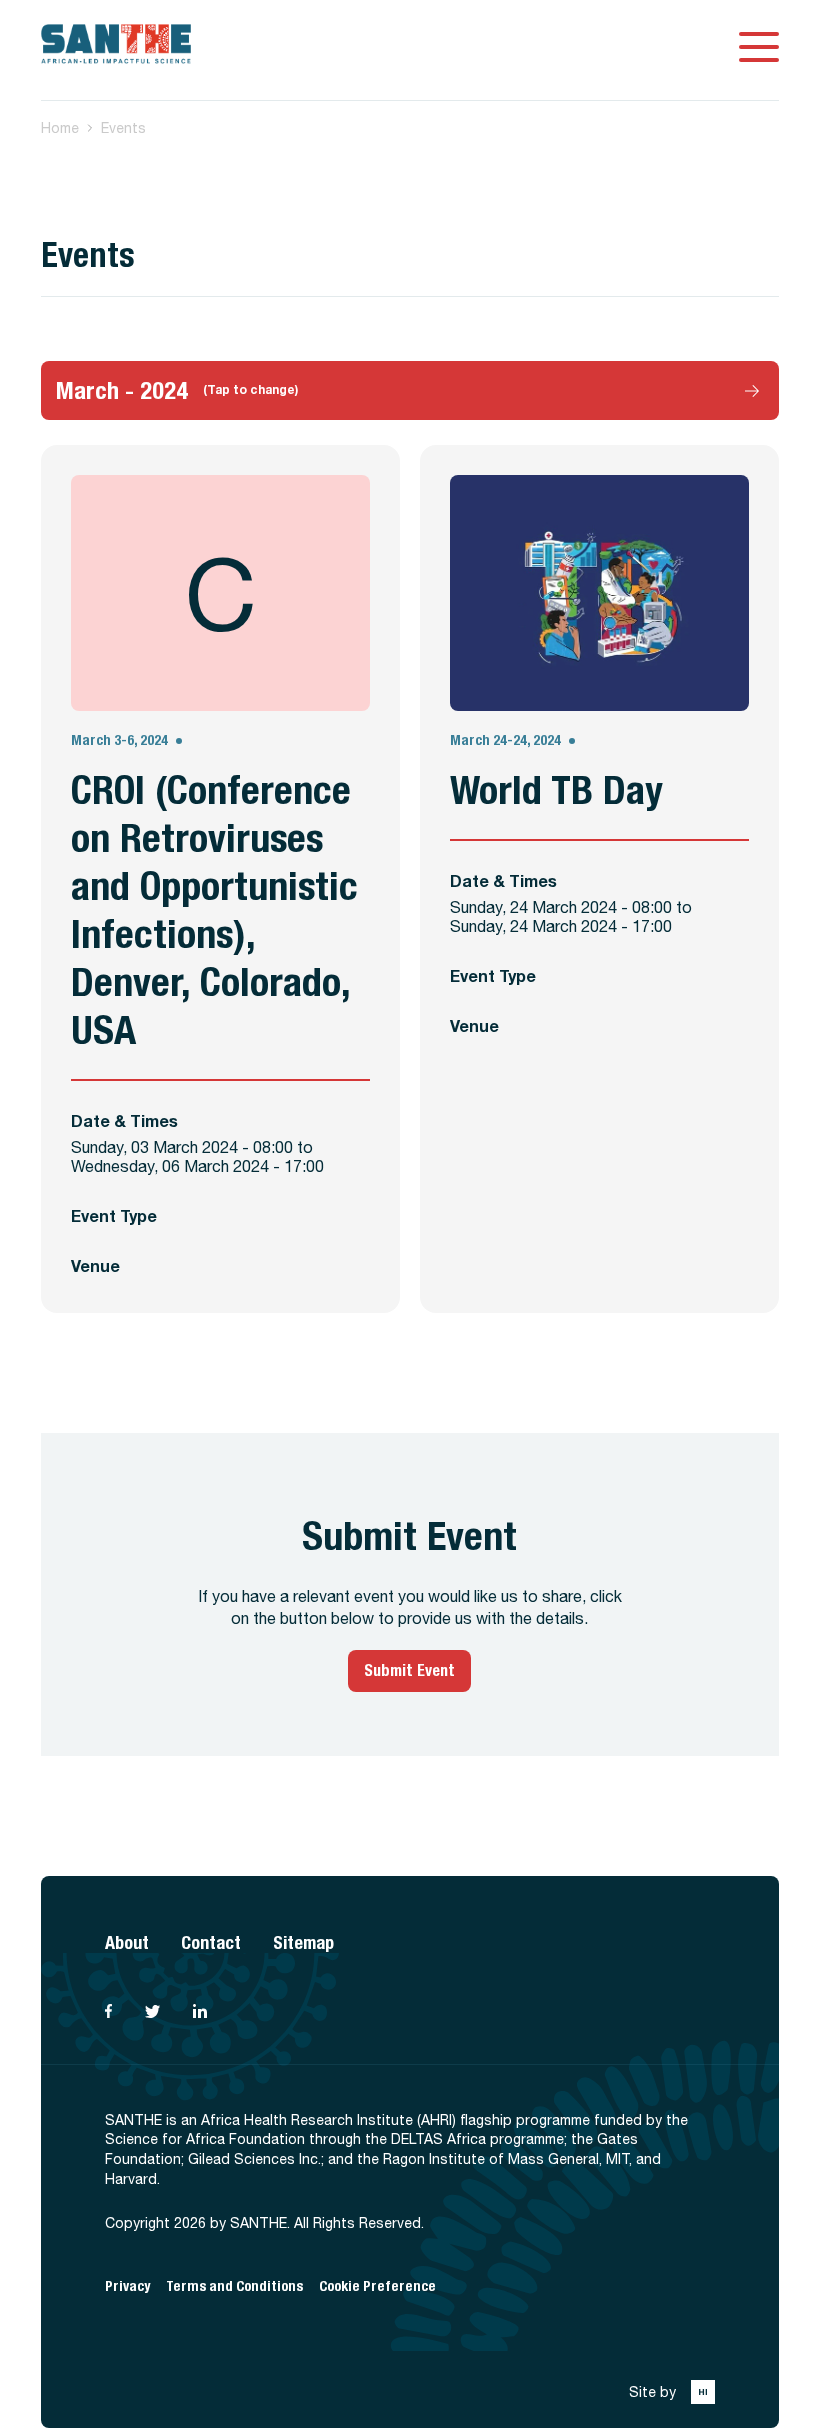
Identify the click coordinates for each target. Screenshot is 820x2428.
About (127, 1942)
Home (60, 128)
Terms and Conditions (234, 2286)
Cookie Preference (377, 2286)
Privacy (127, 2286)
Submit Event (409, 1670)
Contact (211, 1942)
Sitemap (303, 1942)
